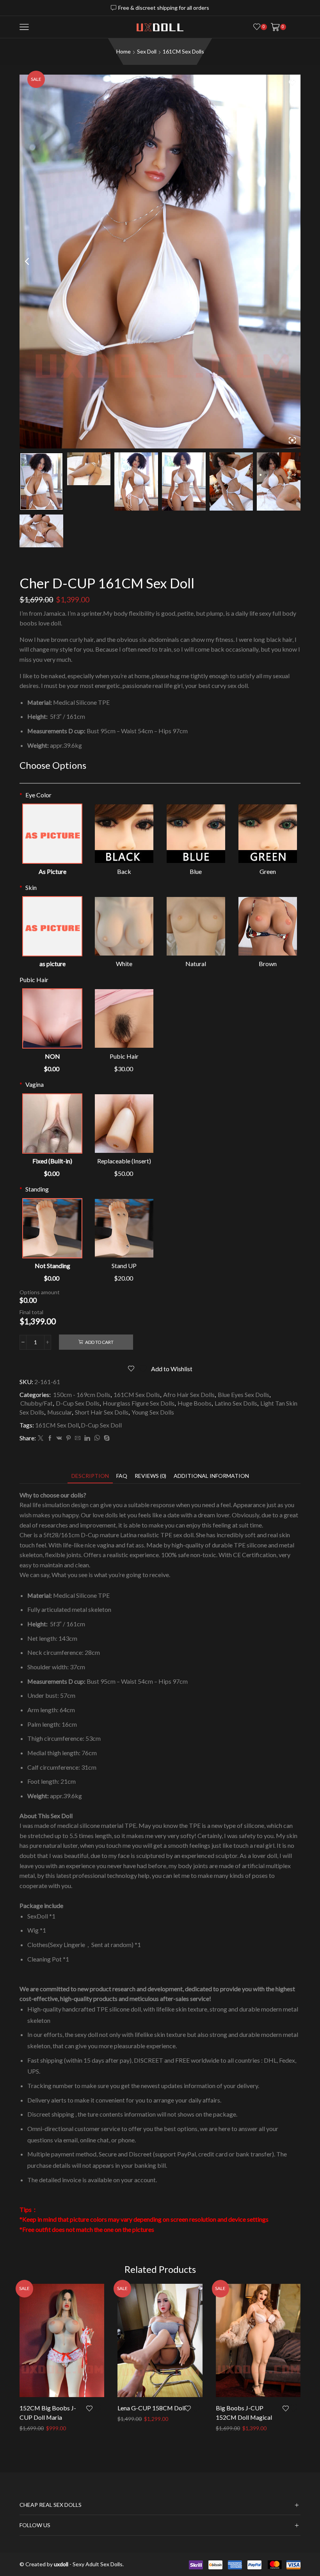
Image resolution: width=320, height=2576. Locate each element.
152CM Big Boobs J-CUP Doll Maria (48, 2413)
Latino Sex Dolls (236, 1403)
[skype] (106, 1438)
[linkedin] (87, 1438)
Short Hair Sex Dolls (102, 1412)
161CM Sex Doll (57, 1425)
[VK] (59, 1438)
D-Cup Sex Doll (101, 1425)
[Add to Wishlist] (95, 2408)
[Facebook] (50, 1438)
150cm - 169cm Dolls (82, 1394)
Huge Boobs (195, 1403)
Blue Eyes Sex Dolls (244, 1394)
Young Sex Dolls (153, 1412)
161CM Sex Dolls (183, 51)
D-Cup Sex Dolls (78, 1403)
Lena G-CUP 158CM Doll (151, 2408)
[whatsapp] (97, 1438)
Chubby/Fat (36, 1403)
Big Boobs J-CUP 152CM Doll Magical (244, 2413)
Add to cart (99, 1342)
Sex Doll (147, 51)
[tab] (90, 1476)
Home (124, 51)
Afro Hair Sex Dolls (189, 1394)
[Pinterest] (68, 1438)
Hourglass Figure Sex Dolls (139, 1403)
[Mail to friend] (78, 1438)
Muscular (60, 1412)
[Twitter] (41, 1438)
